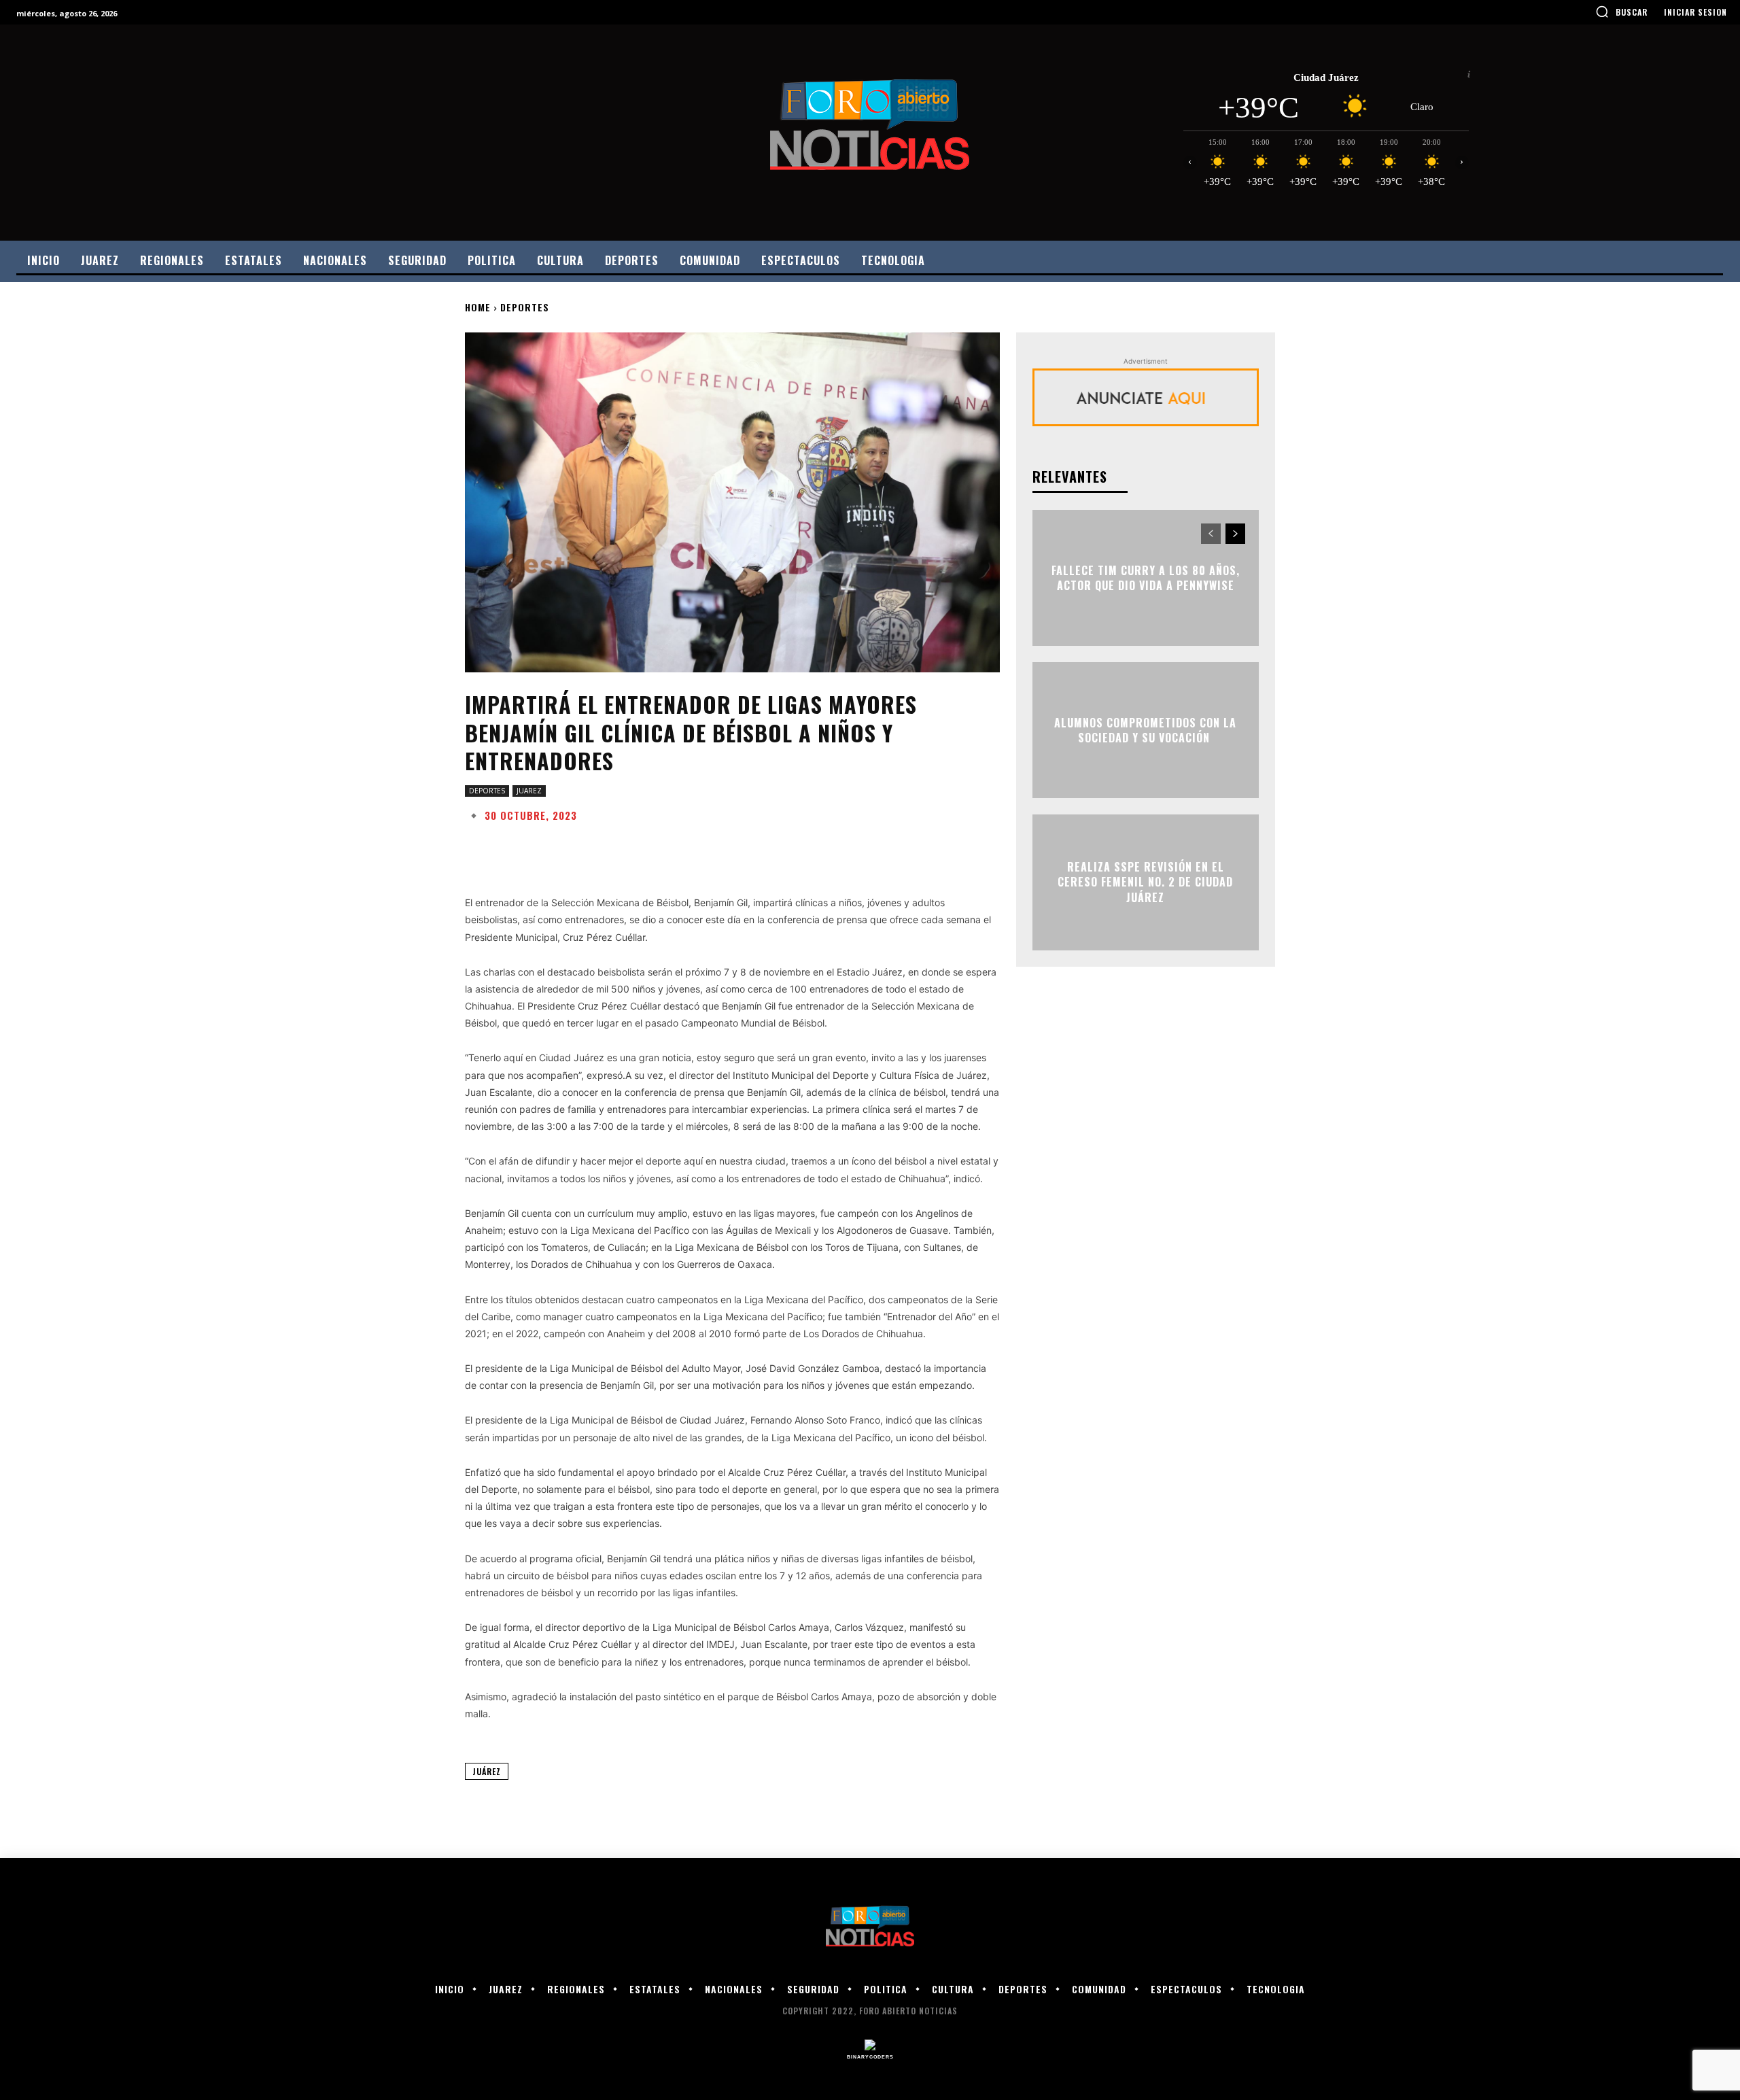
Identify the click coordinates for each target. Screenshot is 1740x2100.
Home (478, 307)
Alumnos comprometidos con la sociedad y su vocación (1145, 730)
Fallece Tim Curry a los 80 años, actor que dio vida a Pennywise (1146, 578)
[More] (899, 848)
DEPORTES (525, 307)
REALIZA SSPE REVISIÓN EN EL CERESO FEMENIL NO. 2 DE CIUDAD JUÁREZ (1145, 882)
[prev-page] (1211, 534)
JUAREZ (529, 791)
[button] (1621, 12)
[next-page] (1235, 534)
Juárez (487, 1771)
